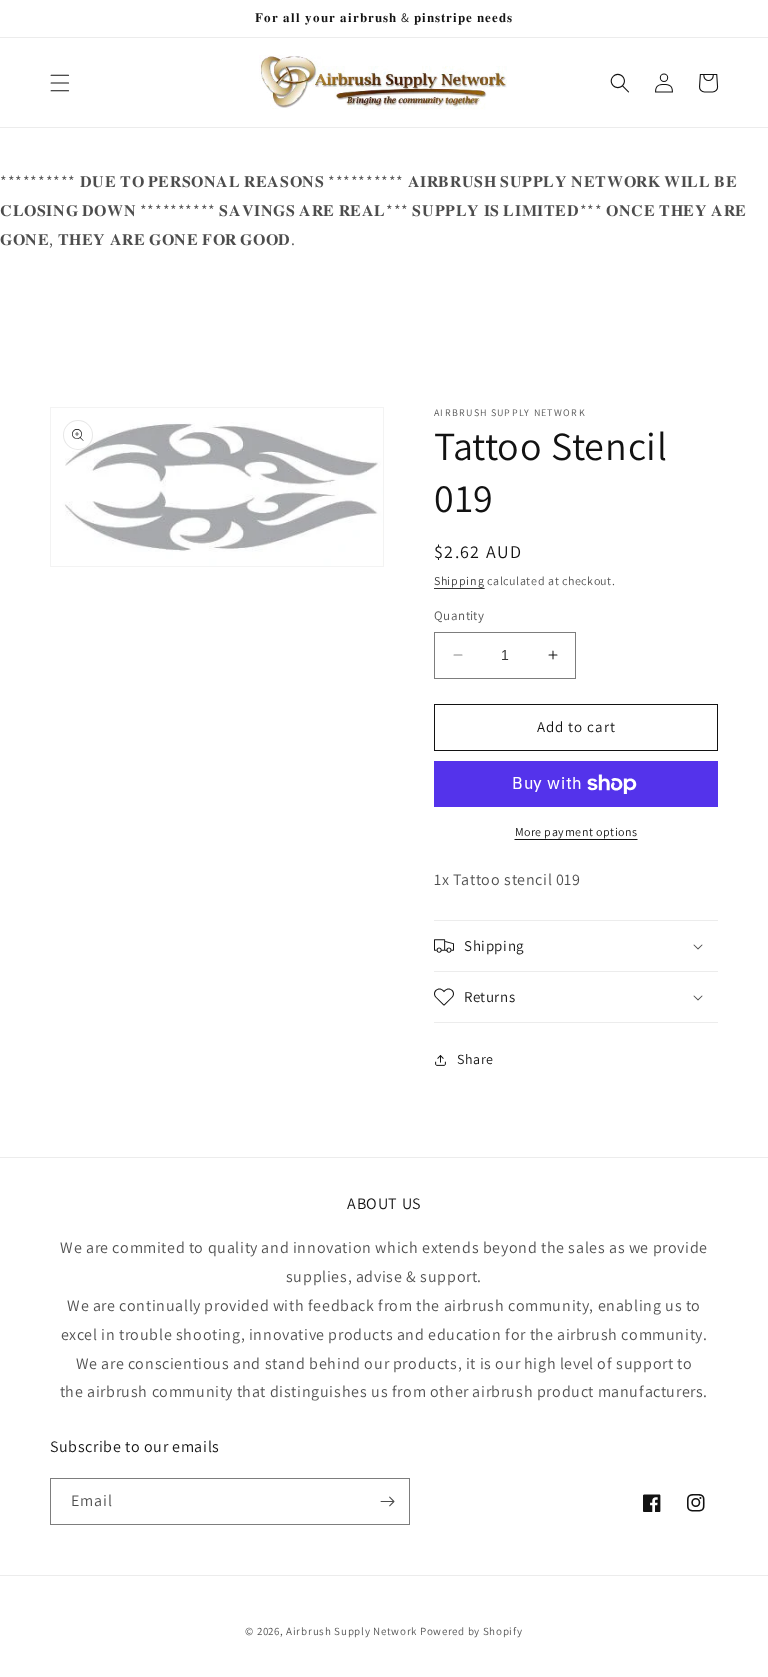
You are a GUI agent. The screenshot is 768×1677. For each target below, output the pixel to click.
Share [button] (475, 1059)
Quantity (459, 615)
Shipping (459, 580)
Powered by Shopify (471, 1631)
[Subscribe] (387, 1501)
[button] (60, 83)
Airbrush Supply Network (353, 1631)
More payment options (576, 831)
